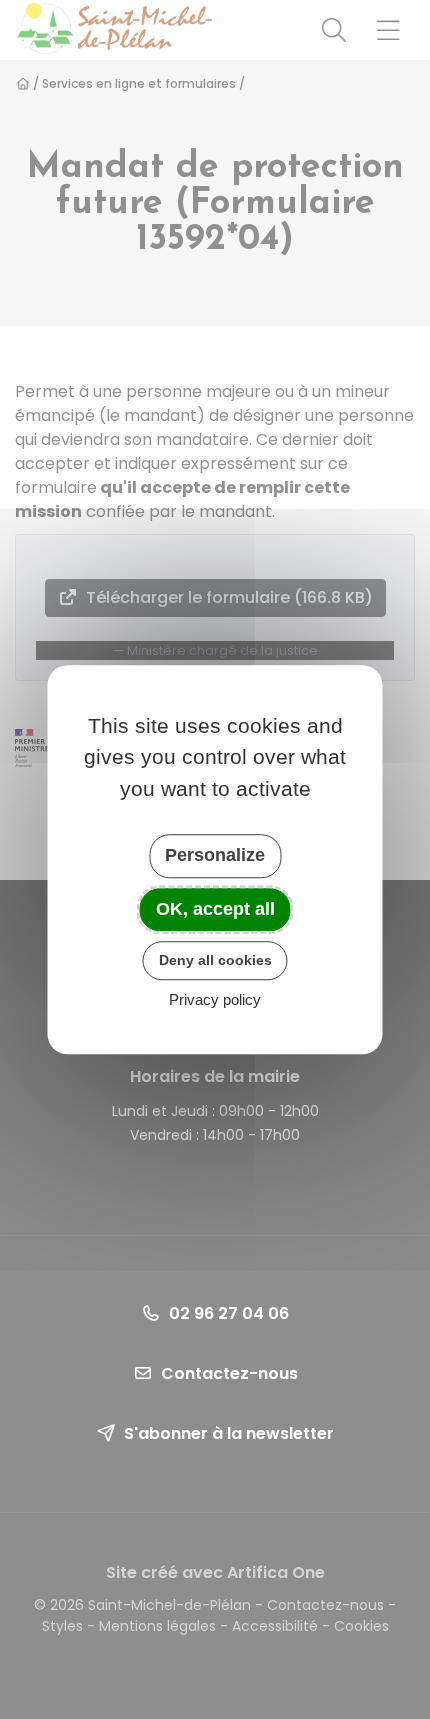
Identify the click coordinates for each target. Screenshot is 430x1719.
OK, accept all (215, 909)
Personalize (215, 855)
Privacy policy (215, 999)
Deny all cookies (215, 960)
